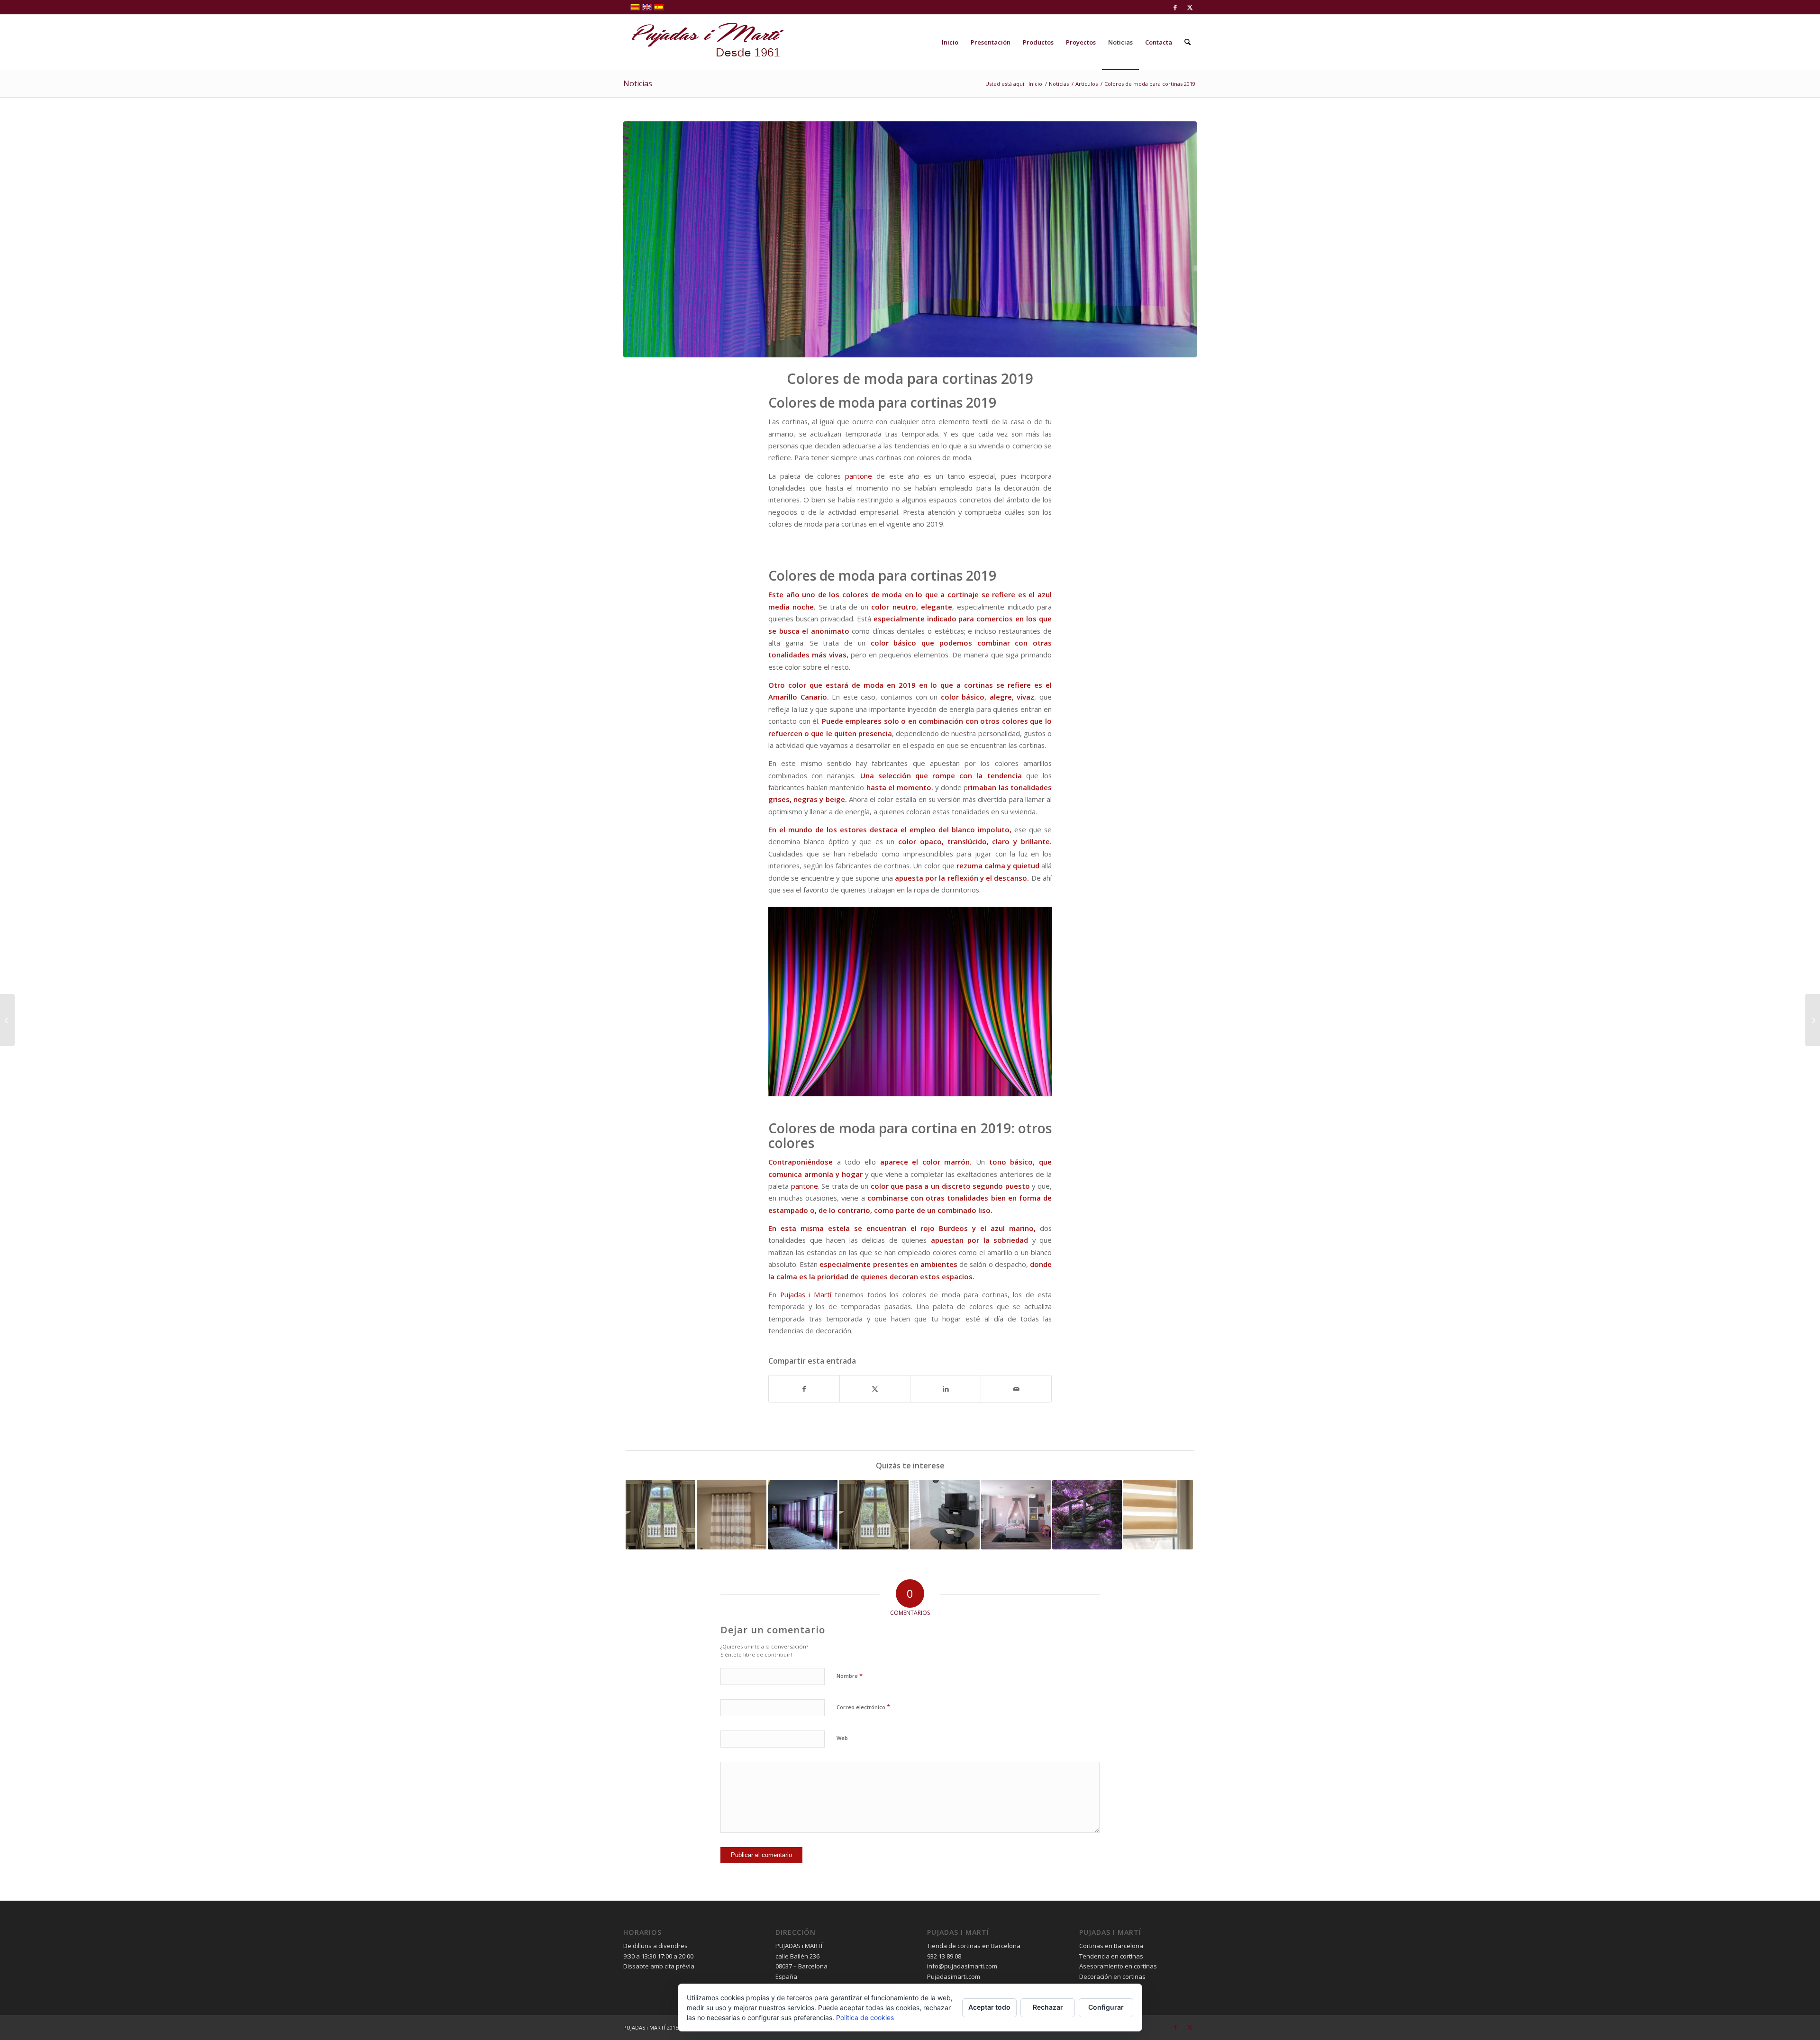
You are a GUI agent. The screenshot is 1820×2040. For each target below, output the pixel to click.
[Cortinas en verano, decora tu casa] (1813, 1020)
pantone (861, 476)
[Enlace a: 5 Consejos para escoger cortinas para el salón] (660, 1515)
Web (842, 1738)
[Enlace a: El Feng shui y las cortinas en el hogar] (1087, 1515)
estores (853, 829)
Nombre (850, 1676)
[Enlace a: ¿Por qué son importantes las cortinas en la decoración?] (874, 1515)
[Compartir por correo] (1016, 1389)
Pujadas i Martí (806, 1294)
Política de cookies (865, 2017)
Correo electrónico (863, 1707)
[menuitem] (950, 42)
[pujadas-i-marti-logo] (704, 42)
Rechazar (1048, 2007)
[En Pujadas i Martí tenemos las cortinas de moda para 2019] (7, 1020)
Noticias (638, 83)
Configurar (1106, 2007)
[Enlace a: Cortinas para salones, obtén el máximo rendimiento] (945, 1515)
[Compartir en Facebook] (804, 1389)
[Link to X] (1190, 7)
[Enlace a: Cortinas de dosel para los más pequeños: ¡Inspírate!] (1016, 1515)
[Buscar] (1188, 42)
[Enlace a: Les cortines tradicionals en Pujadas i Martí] (732, 1515)
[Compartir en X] (875, 1389)
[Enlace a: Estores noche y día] (1158, 1515)
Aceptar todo (989, 2007)
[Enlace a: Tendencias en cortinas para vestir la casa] (803, 1515)
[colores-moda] (910, 239)
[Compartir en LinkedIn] (946, 1389)
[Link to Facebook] (1175, 7)
